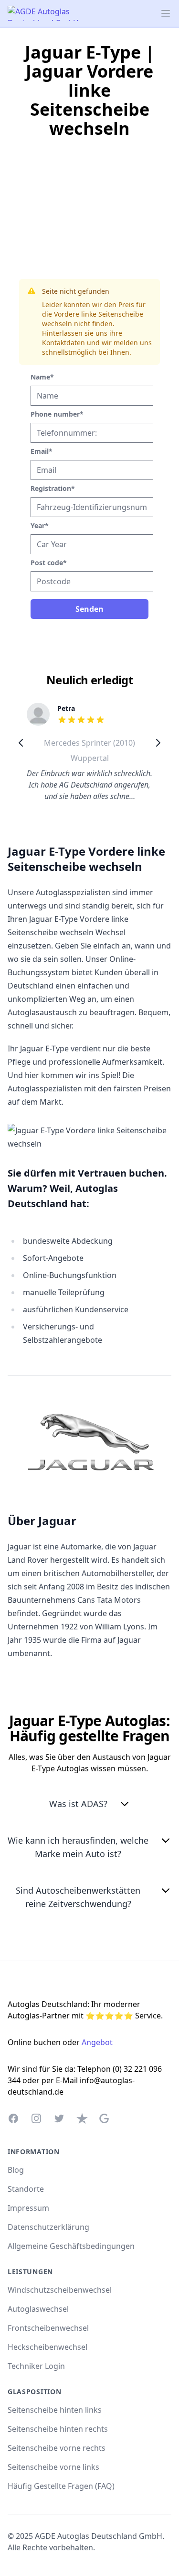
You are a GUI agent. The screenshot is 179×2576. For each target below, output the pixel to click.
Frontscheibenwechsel (48, 2328)
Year (40, 525)
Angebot (97, 2042)
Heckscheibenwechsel (47, 2347)
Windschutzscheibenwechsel (60, 2290)
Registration (53, 488)
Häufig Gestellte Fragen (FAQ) (61, 2486)
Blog (16, 2170)
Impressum (28, 2208)
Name (42, 377)
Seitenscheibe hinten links (55, 2410)
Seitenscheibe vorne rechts (57, 2448)
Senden (89, 609)
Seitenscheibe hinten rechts (58, 2429)
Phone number (57, 414)
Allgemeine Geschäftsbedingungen (71, 2246)
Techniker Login (36, 2366)
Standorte (26, 2189)
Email (42, 451)
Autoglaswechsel (38, 2309)
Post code (49, 563)
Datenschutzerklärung (48, 2227)
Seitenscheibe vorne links (53, 2467)
